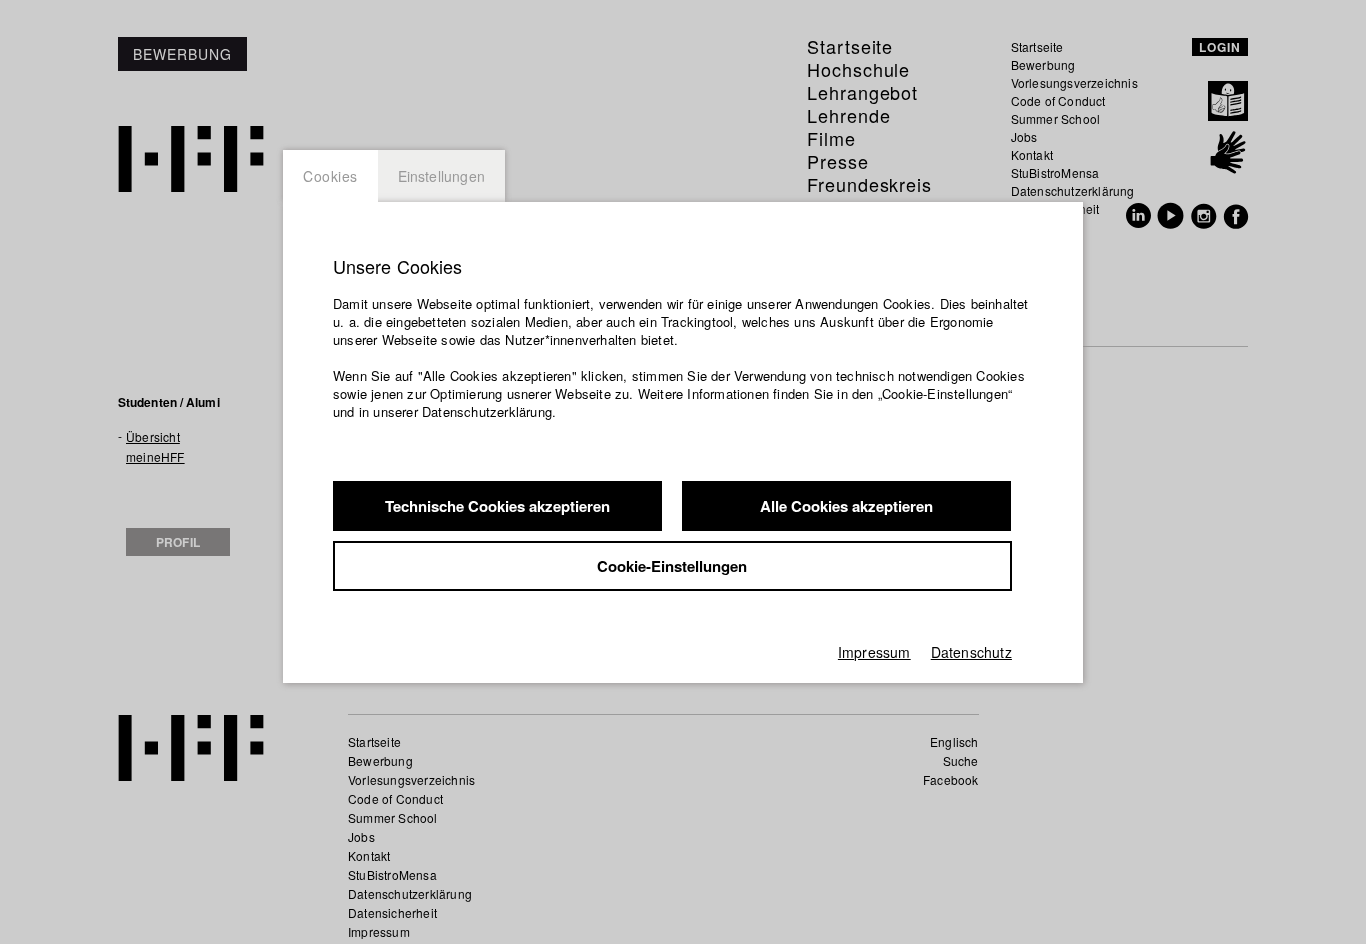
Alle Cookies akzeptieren (846, 506)
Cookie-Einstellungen (672, 566)
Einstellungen (442, 176)
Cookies (330, 176)
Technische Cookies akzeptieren (497, 506)
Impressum (874, 652)
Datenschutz (971, 652)
